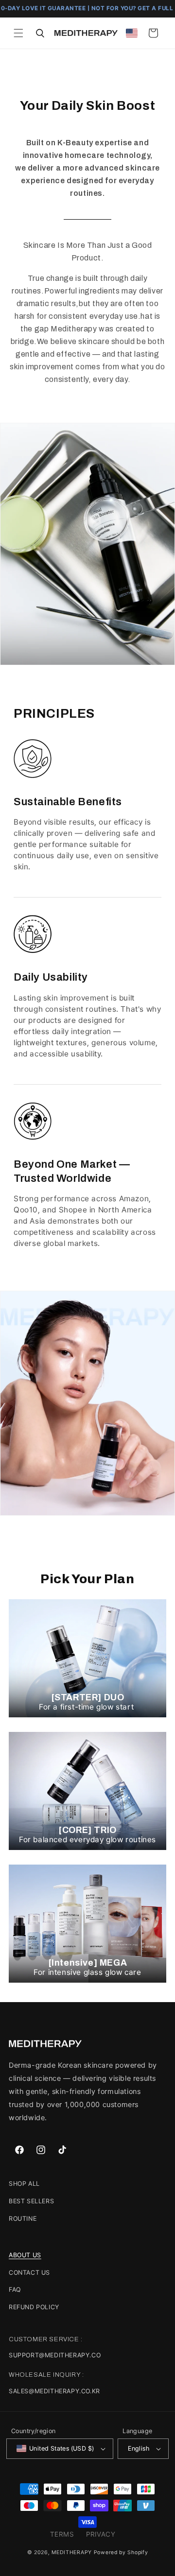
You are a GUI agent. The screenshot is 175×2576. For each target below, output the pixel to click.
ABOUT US (25, 2255)
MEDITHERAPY (72, 2552)
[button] (18, 33)
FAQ (15, 2290)
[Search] (40, 33)
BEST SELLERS (31, 2201)
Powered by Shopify (121, 2552)
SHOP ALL (24, 2184)
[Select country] (132, 33)
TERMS (62, 2534)
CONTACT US (29, 2273)
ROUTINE (23, 2219)
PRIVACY (101, 2534)
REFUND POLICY (34, 2307)
